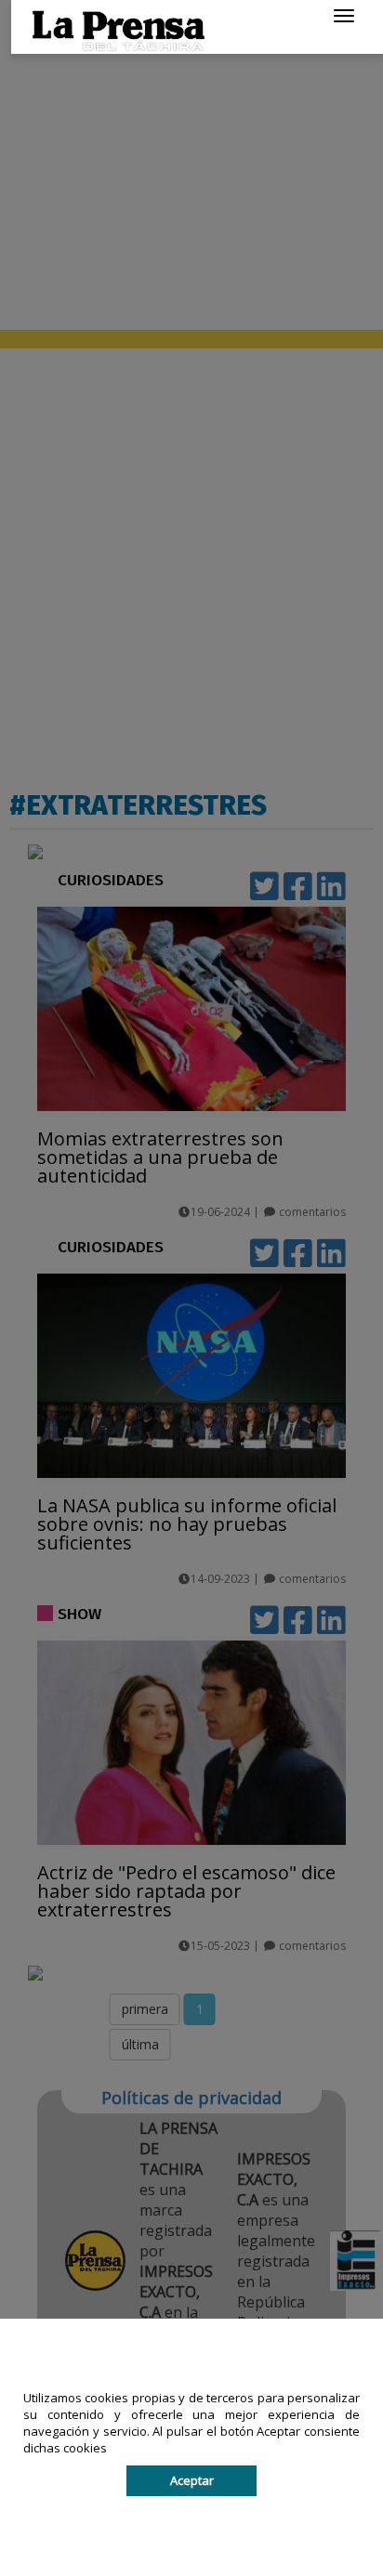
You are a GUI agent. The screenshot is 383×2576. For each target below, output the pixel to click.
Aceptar (192, 2480)
